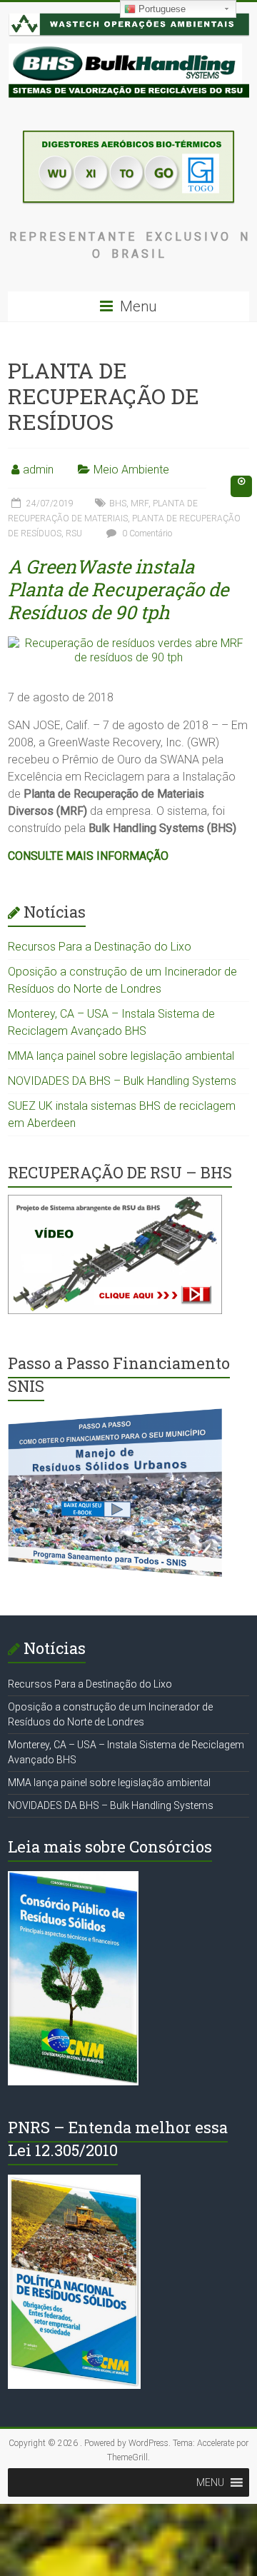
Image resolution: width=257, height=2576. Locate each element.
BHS (118, 503)
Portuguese (161, 9)
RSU (74, 533)
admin (38, 470)
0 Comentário (146, 533)
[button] (210, 2482)
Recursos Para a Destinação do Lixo (100, 947)
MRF (140, 503)
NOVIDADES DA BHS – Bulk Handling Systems (122, 1081)
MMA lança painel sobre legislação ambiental (121, 1056)
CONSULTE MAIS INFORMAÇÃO (88, 856)
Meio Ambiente (131, 470)
